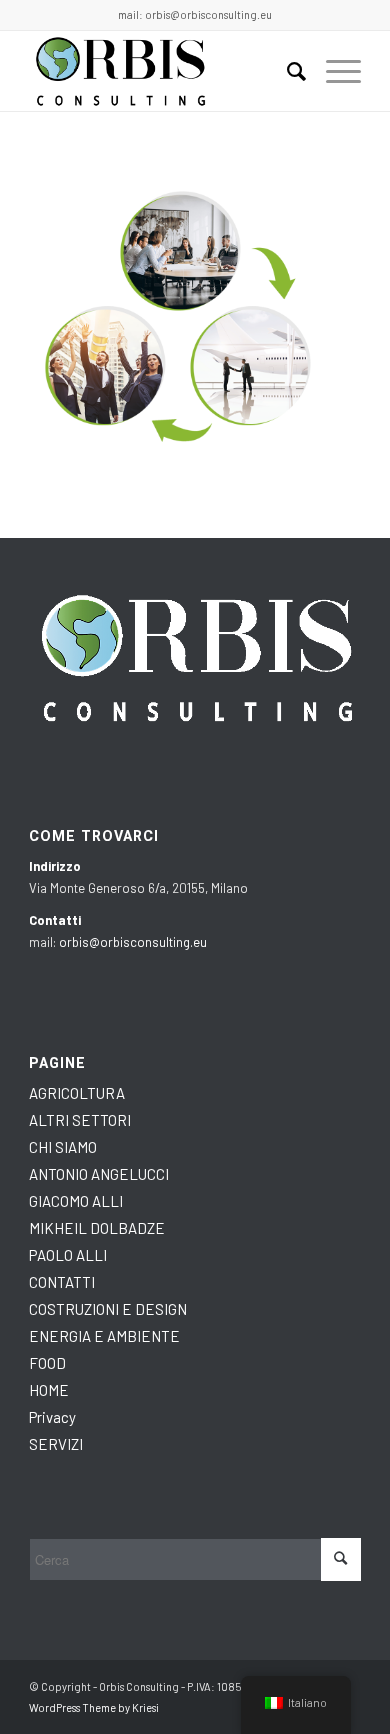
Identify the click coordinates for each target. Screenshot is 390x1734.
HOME (49, 1390)
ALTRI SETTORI (80, 1120)
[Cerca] (286, 71)
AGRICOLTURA (77, 1093)
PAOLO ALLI (68, 1255)
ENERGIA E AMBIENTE (104, 1336)
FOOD (47, 1363)
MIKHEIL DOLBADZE (97, 1228)
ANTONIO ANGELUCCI (99, 1174)
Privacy (52, 1417)
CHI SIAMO (63, 1147)
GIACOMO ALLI (76, 1201)
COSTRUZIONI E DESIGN (108, 1309)
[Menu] (333, 71)
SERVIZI (56, 1444)
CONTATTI (62, 1282)
